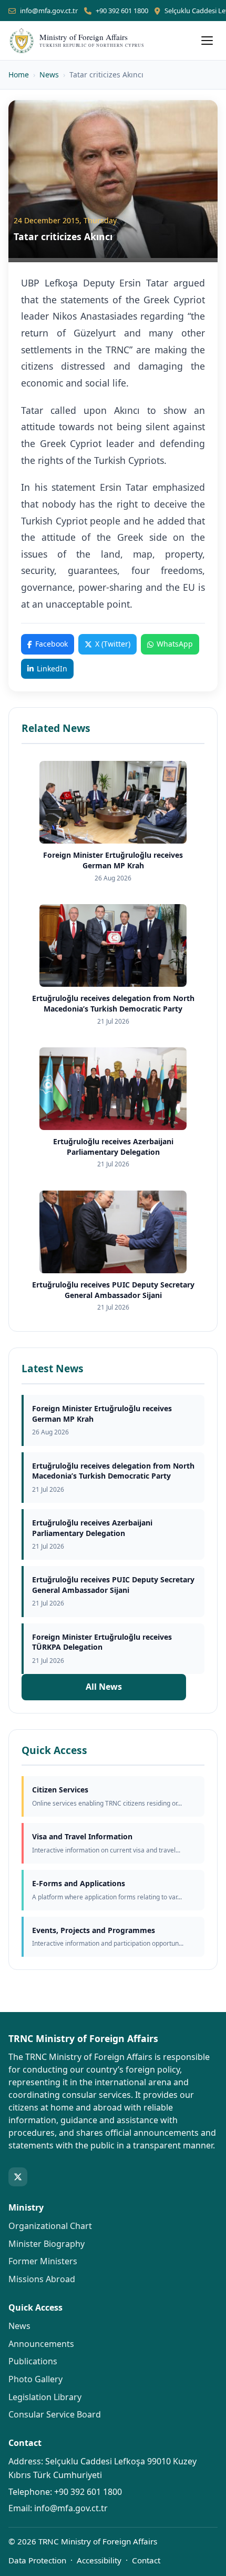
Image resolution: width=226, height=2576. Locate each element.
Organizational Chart (50, 2226)
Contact (146, 2560)
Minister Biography (47, 2244)
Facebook (52, 644)
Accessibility (99, 2560)
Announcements (41, 2344)
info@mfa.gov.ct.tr (49, 11)
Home (19, 75)
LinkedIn (52, 668)
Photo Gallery (35, 2379)
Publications (33, 2361)
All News (104, 1687)
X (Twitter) (113, 644)
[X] (18, 2177)
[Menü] (207, 41)
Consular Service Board (55, 2414)
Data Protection (37, 2560)
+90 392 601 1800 (122, 11)
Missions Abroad (42, 2279)
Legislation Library (45, 2397)
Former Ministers (43, 2261)
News (49, 75)
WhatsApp (175, 644)
